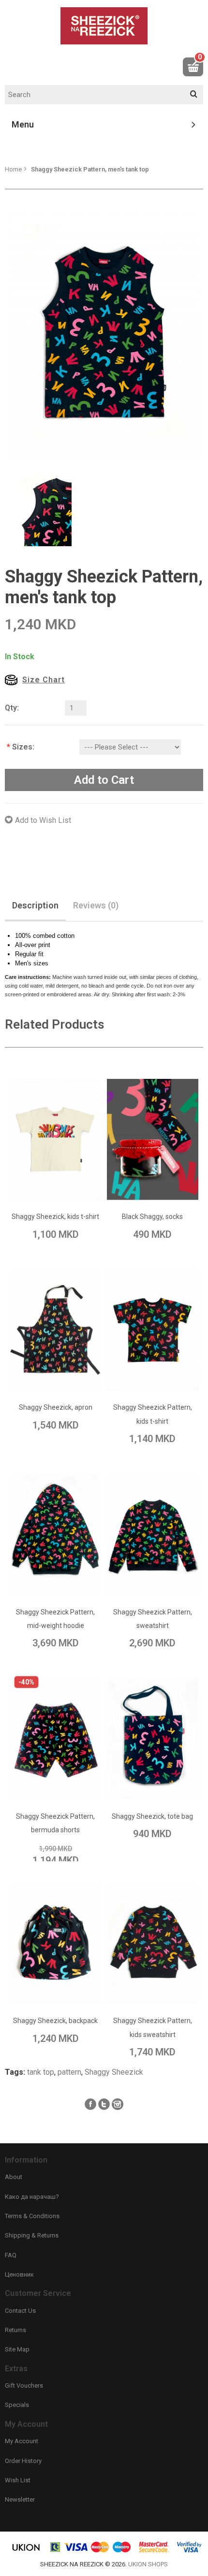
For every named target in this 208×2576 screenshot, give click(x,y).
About (14, 2177)
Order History (23, 2461)
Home (13, 169)
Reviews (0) (96, 905)
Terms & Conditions (32, 2216)
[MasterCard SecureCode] (154, 2551)
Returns (15, 2330)
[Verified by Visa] (189, 2551)
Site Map (17, 2349)
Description (35, 905)
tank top (41, 2072)
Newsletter (20, 2499)
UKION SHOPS (148, 2564)
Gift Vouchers (24, 2385)
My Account (22, 2441)
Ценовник (19, 2274)
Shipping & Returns (32, 2235)
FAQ (11, 2255)
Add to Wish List (43, 820)
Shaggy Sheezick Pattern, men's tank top (90, 169)
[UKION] (27, 2551)
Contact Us (20, 2311)
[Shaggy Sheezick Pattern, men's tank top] (104, 334)
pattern (69, 2072)
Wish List (18, 2480)
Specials (17, 2405)
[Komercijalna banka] (56, 2551)
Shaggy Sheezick (114, 2072)
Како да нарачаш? (32, 2197)
